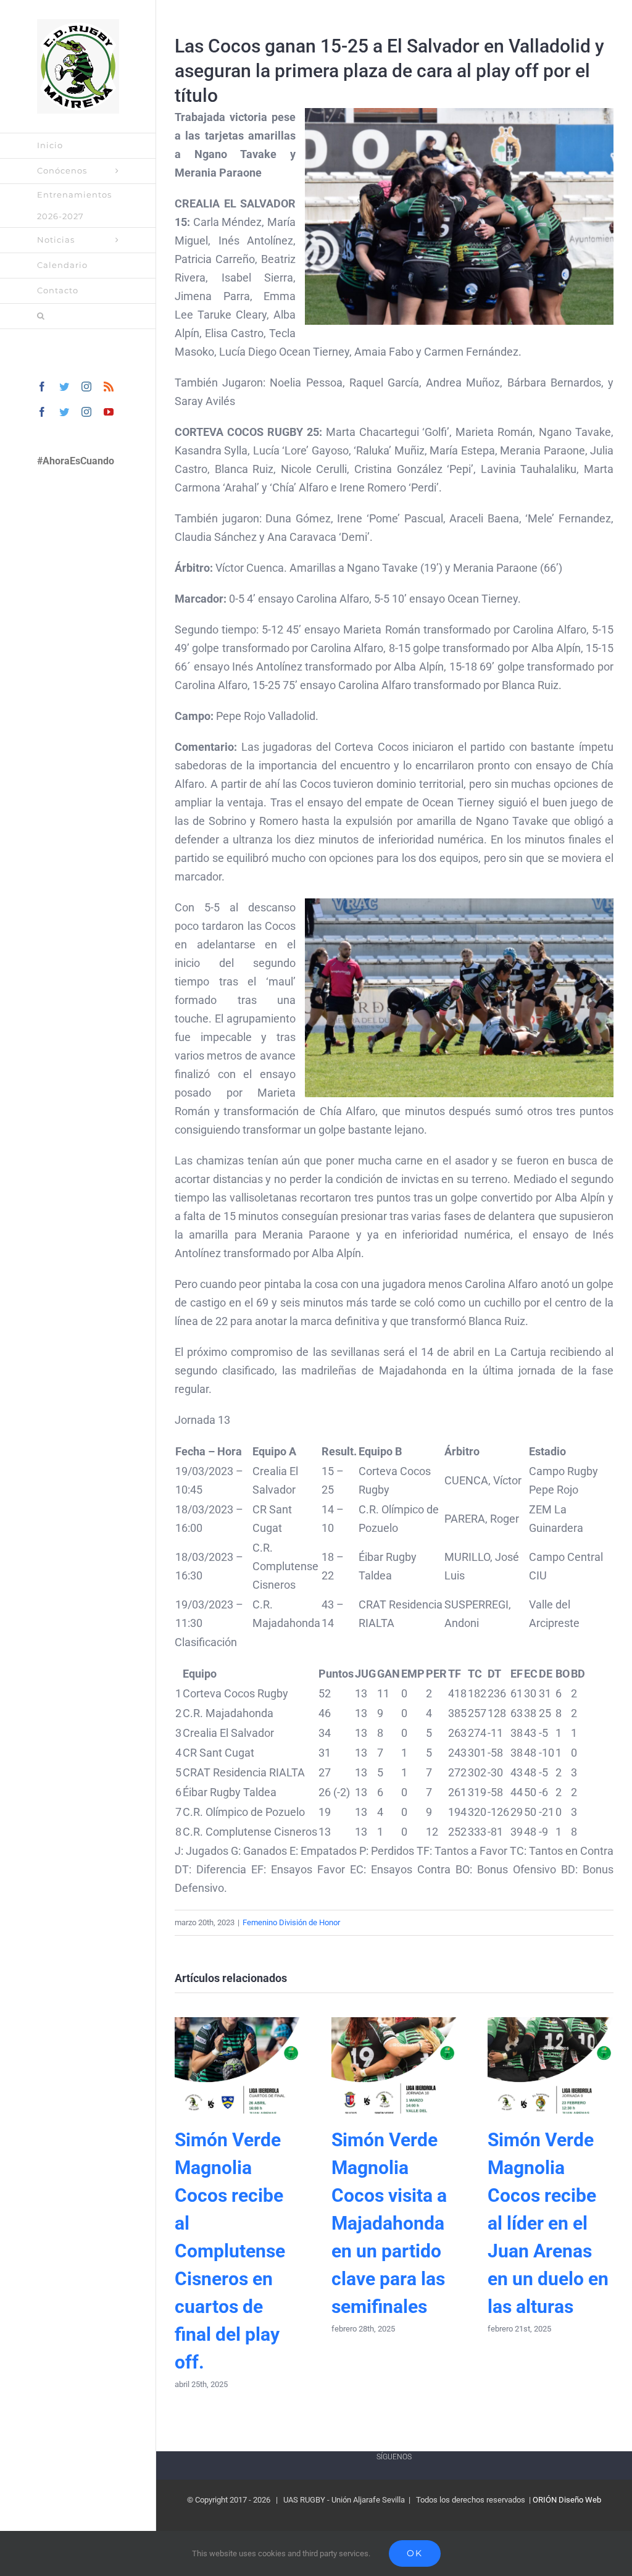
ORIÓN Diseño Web (567, 2500)
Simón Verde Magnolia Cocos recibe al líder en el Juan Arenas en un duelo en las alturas (551, 2065)
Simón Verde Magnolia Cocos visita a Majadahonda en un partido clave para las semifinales (394, 2065)
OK (415, 2553)
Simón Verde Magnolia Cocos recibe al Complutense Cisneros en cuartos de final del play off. (237, 2065)
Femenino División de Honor (291, 1922)
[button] (78, 316)
